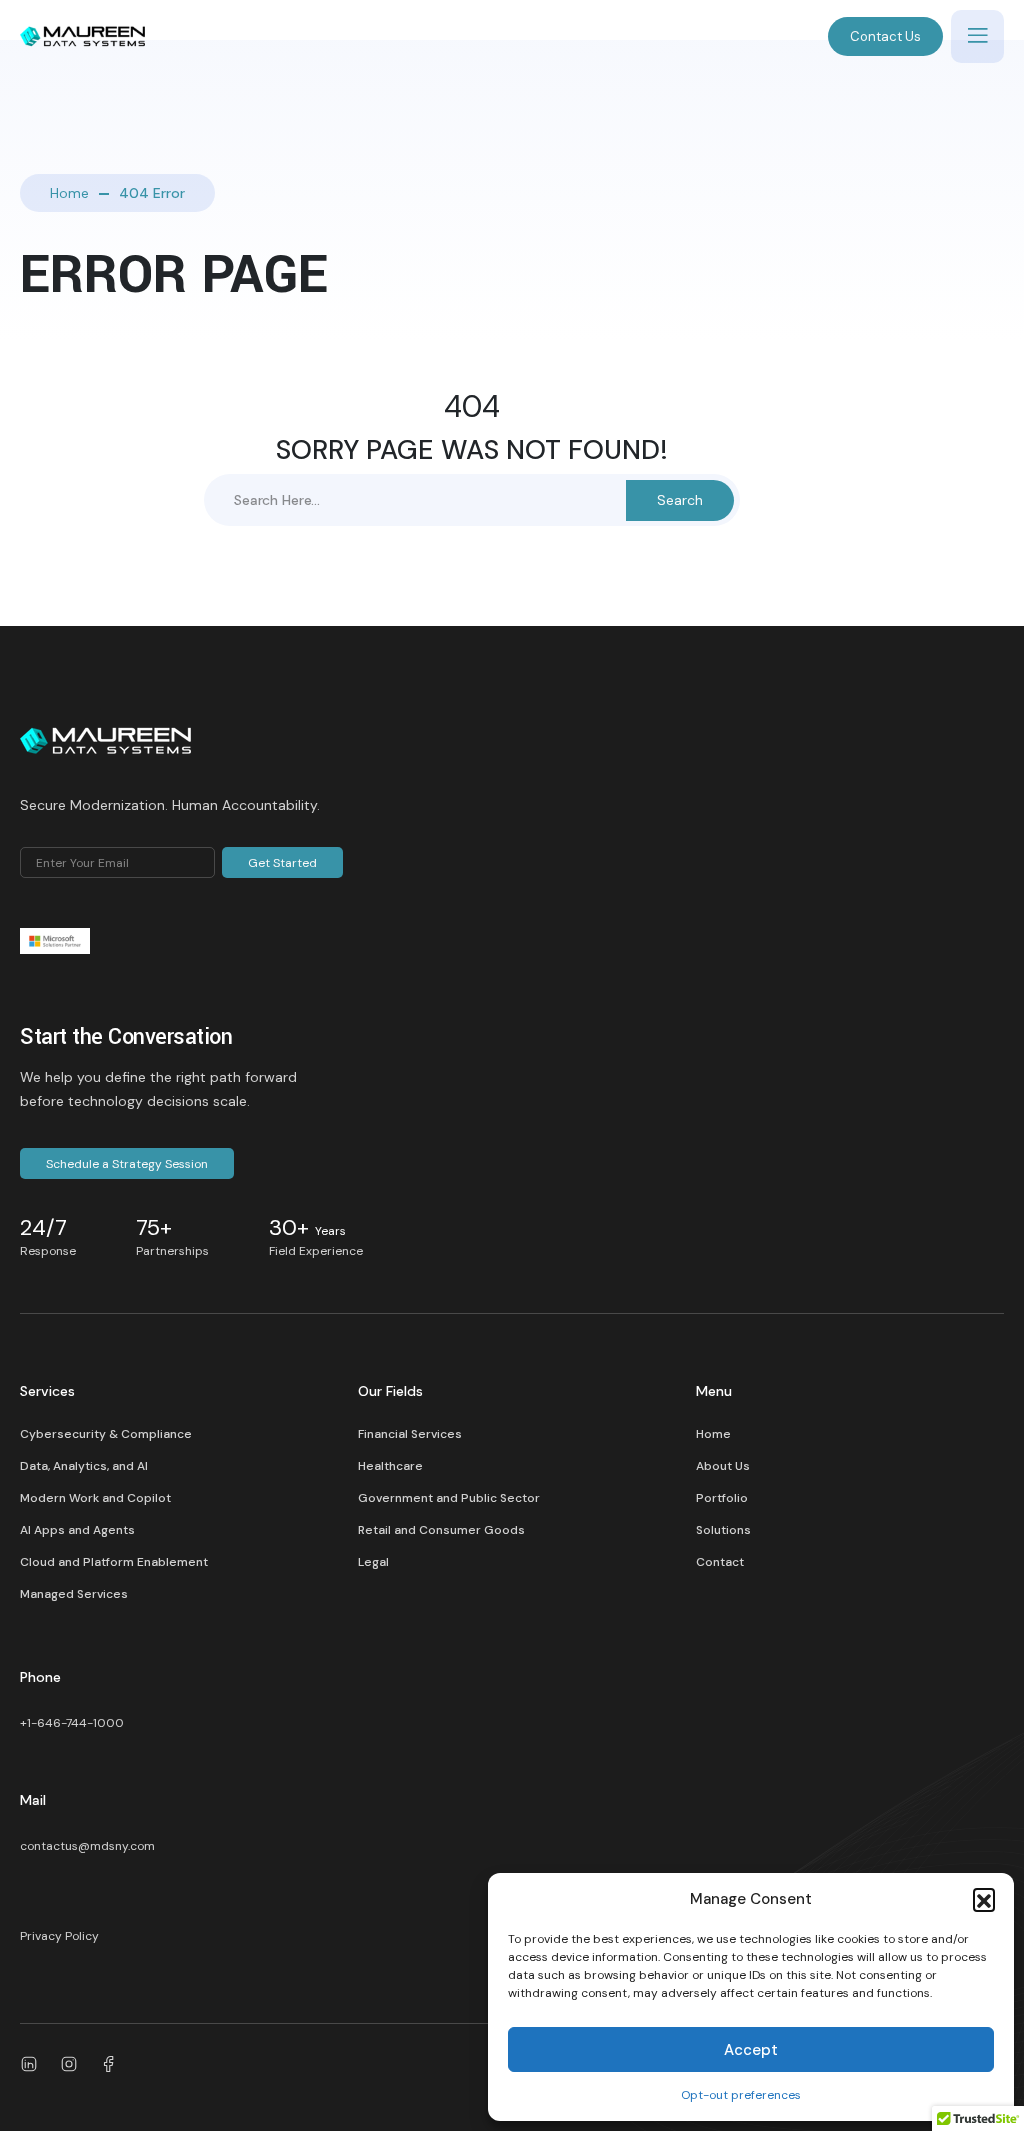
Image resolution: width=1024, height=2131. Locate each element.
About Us (723, 1466)
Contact (720, 1562)
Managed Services (74, 1594)
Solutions (723, 1530)
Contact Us (885, 36)
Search (680, 500)
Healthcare (390, 1466)
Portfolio (722, 1498)
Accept (751, 2050)
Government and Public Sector (449, 1498)
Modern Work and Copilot (95, 1498)
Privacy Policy (59, 1936)
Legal (373, 1562)
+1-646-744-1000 (72, 1723)
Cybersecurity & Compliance (106, 1434)
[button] (984, 1899)
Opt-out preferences (741, 2095)
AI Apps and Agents (77, 1530)
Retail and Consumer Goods (441, 1530)
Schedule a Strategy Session (127, 1164)
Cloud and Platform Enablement (114, 1562)
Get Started (282, 863)
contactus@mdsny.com (87, 1846)
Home (69, 193)
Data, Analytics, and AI (84, 1466)
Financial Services (410, 1434)
